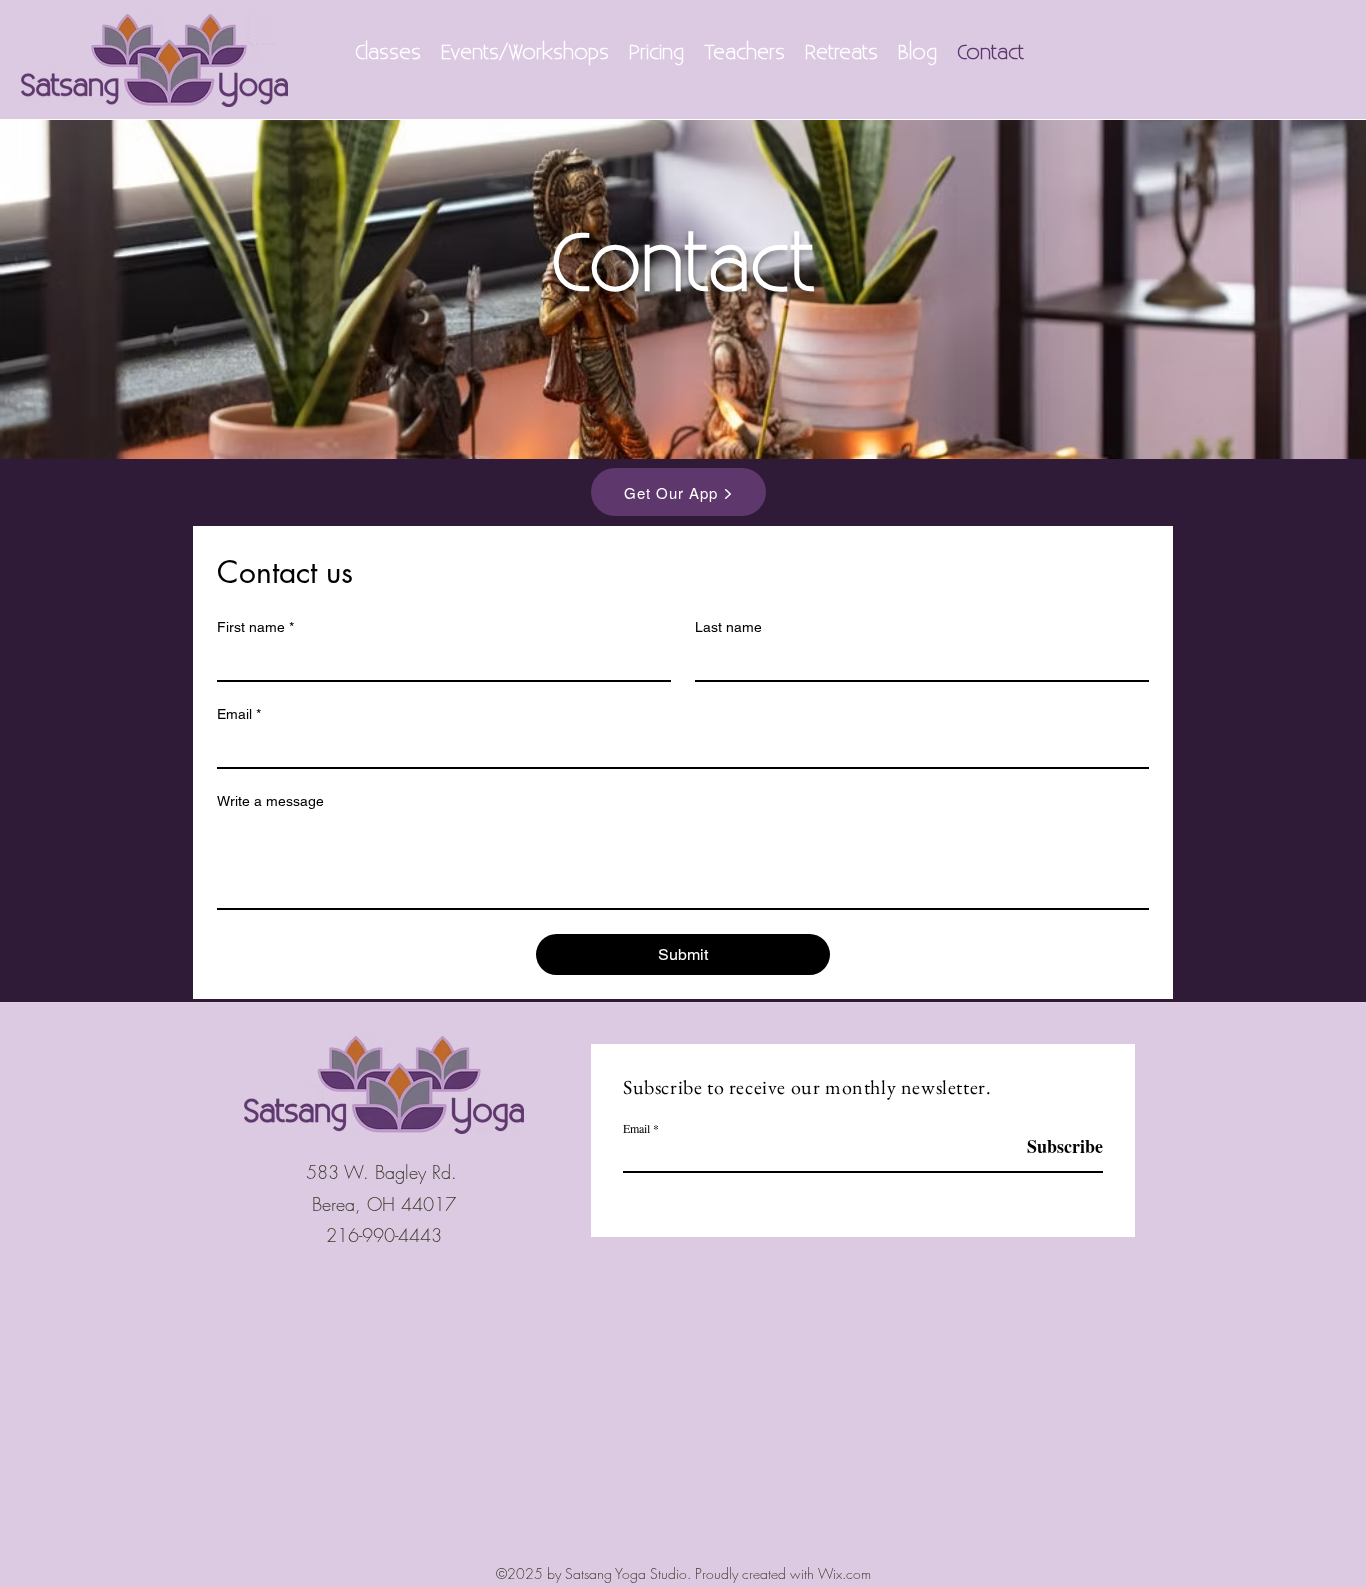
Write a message (270, 801)
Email (239, 714)
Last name (728, 627)
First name (255, 627)
